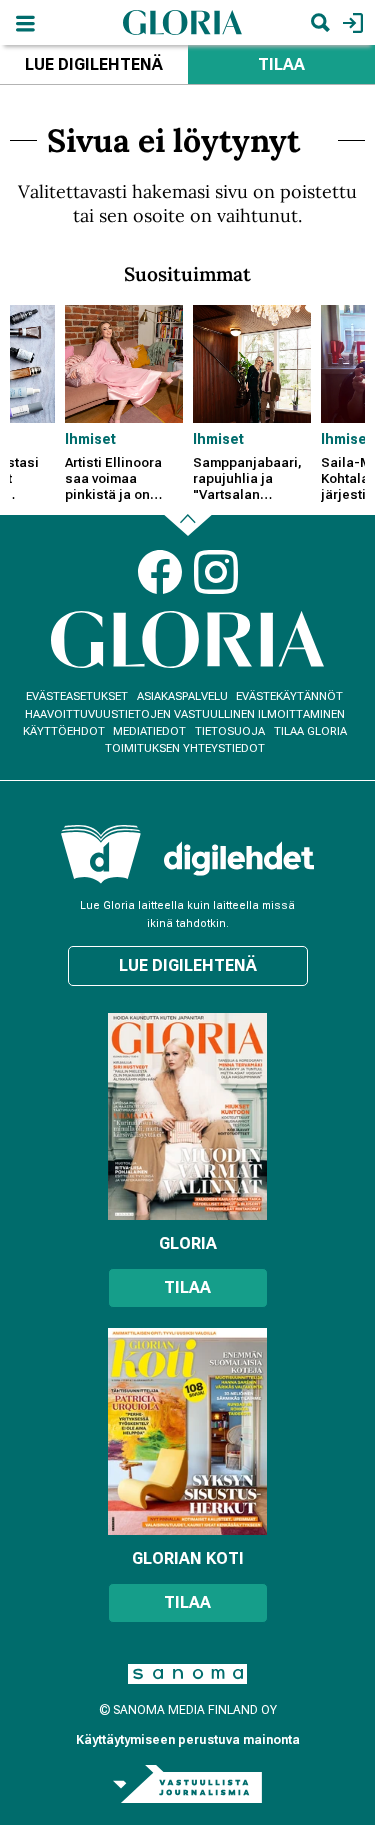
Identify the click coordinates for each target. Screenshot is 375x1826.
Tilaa (187, 1287)
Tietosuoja (230, 731)
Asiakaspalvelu (182, 696)
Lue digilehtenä (94, 64)
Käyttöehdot (64, 731)
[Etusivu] (183, 21)
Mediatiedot (149, 731)
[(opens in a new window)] (239, 858)
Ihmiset (90, 439)
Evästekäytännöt (289, 696)
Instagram (216, 572)
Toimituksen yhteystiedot (185, 748)
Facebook (160, 572)
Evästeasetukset (77, 696)
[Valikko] (25, 22)
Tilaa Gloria (310, 731)
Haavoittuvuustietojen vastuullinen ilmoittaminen (185, 714)
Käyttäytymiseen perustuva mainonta (188, 1740)
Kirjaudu (350, 22)
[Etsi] (320, 22)
